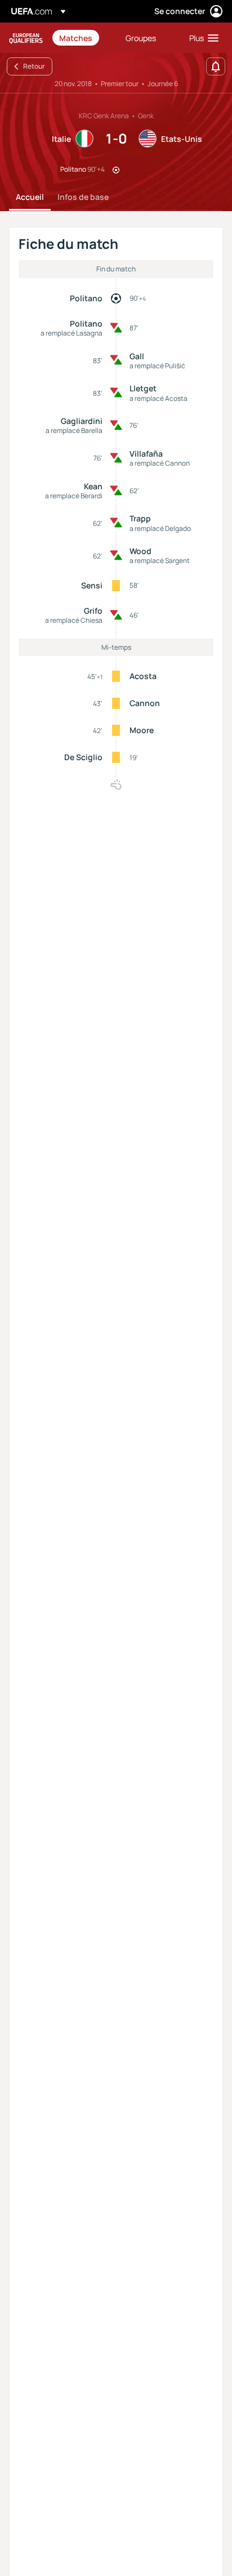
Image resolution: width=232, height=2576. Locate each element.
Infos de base (83, 197)
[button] (201, 38)
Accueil (30, 197)
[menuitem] (83, 38)
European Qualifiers (26, 38)
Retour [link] (34, 66)
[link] (76, 38)
